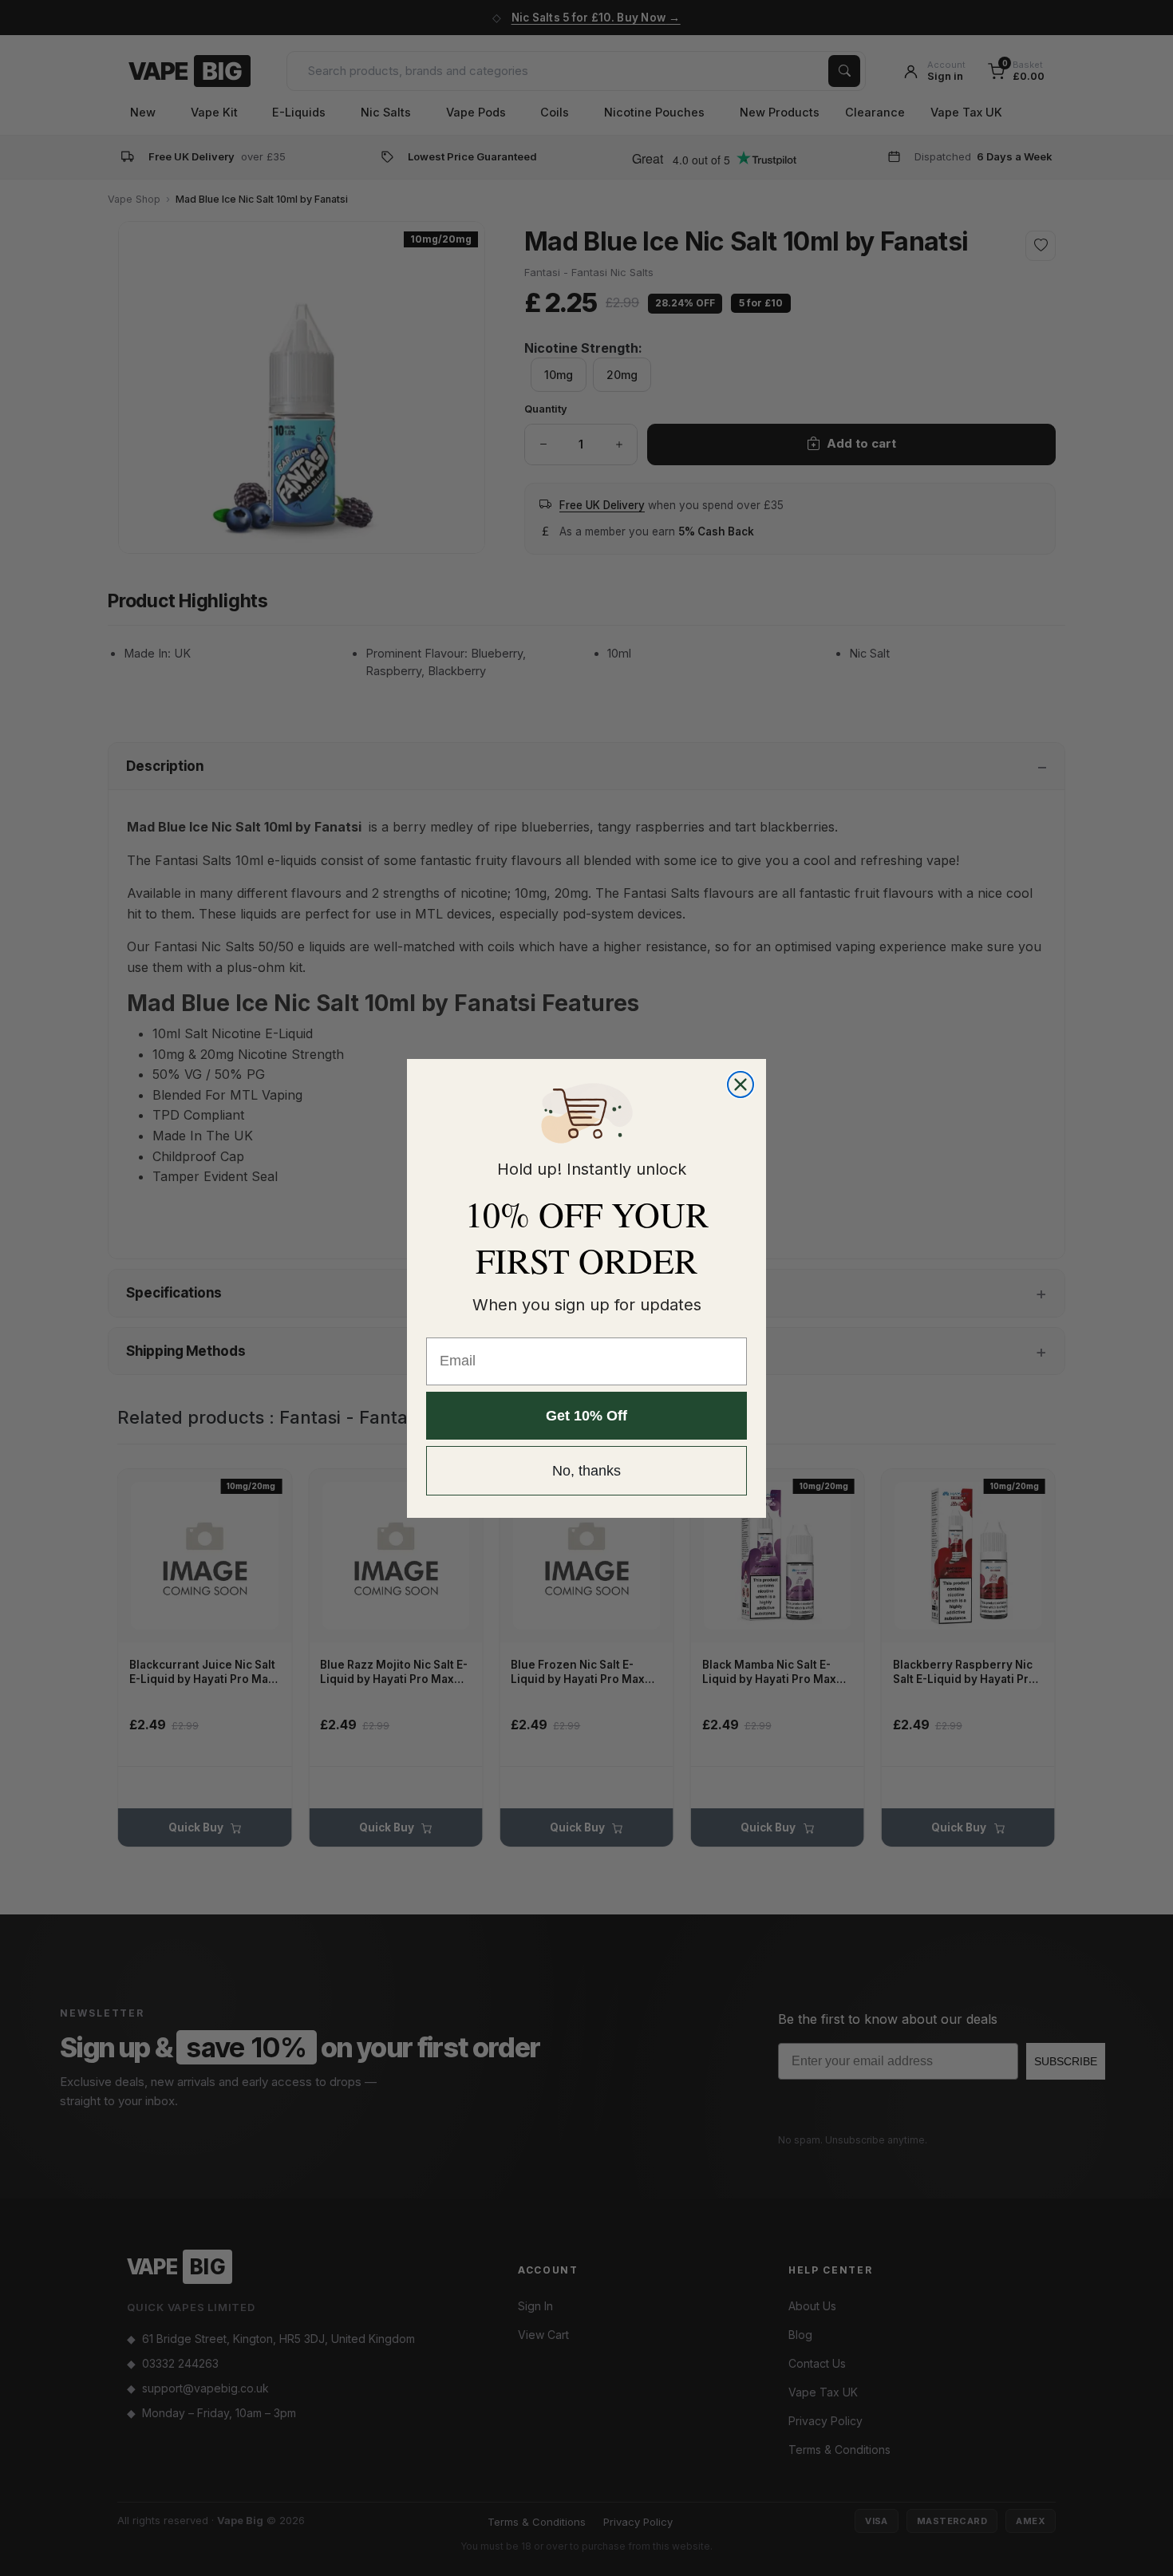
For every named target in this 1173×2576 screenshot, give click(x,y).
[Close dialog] (741, 1085)
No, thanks (586, 1471)
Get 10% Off (586, 1416)
